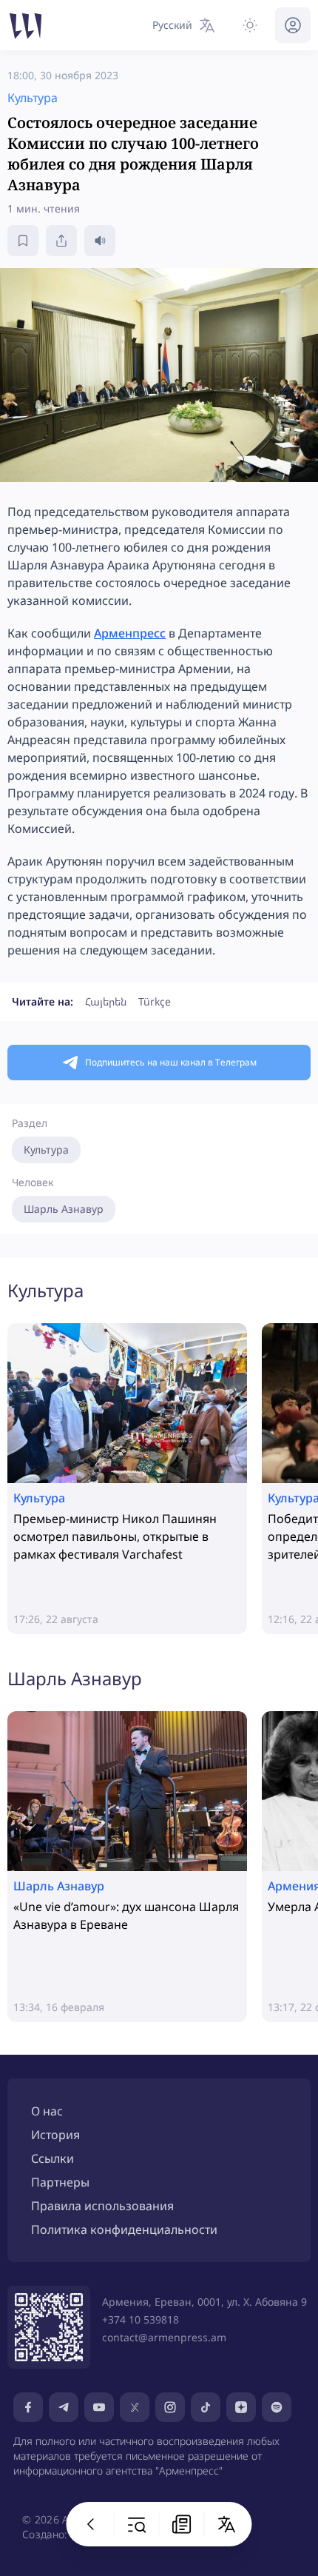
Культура (46, 1150)
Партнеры (60, 2182)
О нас (47, 2111)
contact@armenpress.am (164, 2337)
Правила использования (102, 2206)
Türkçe (155, 1001)
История (55, 2135)
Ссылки (53, 2158)
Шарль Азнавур (64, 1209)
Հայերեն (106, 1001)
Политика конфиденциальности (124, 2229)
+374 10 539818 (141, 2319)
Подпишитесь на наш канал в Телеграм (171, 1062)
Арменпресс (130, 633)
